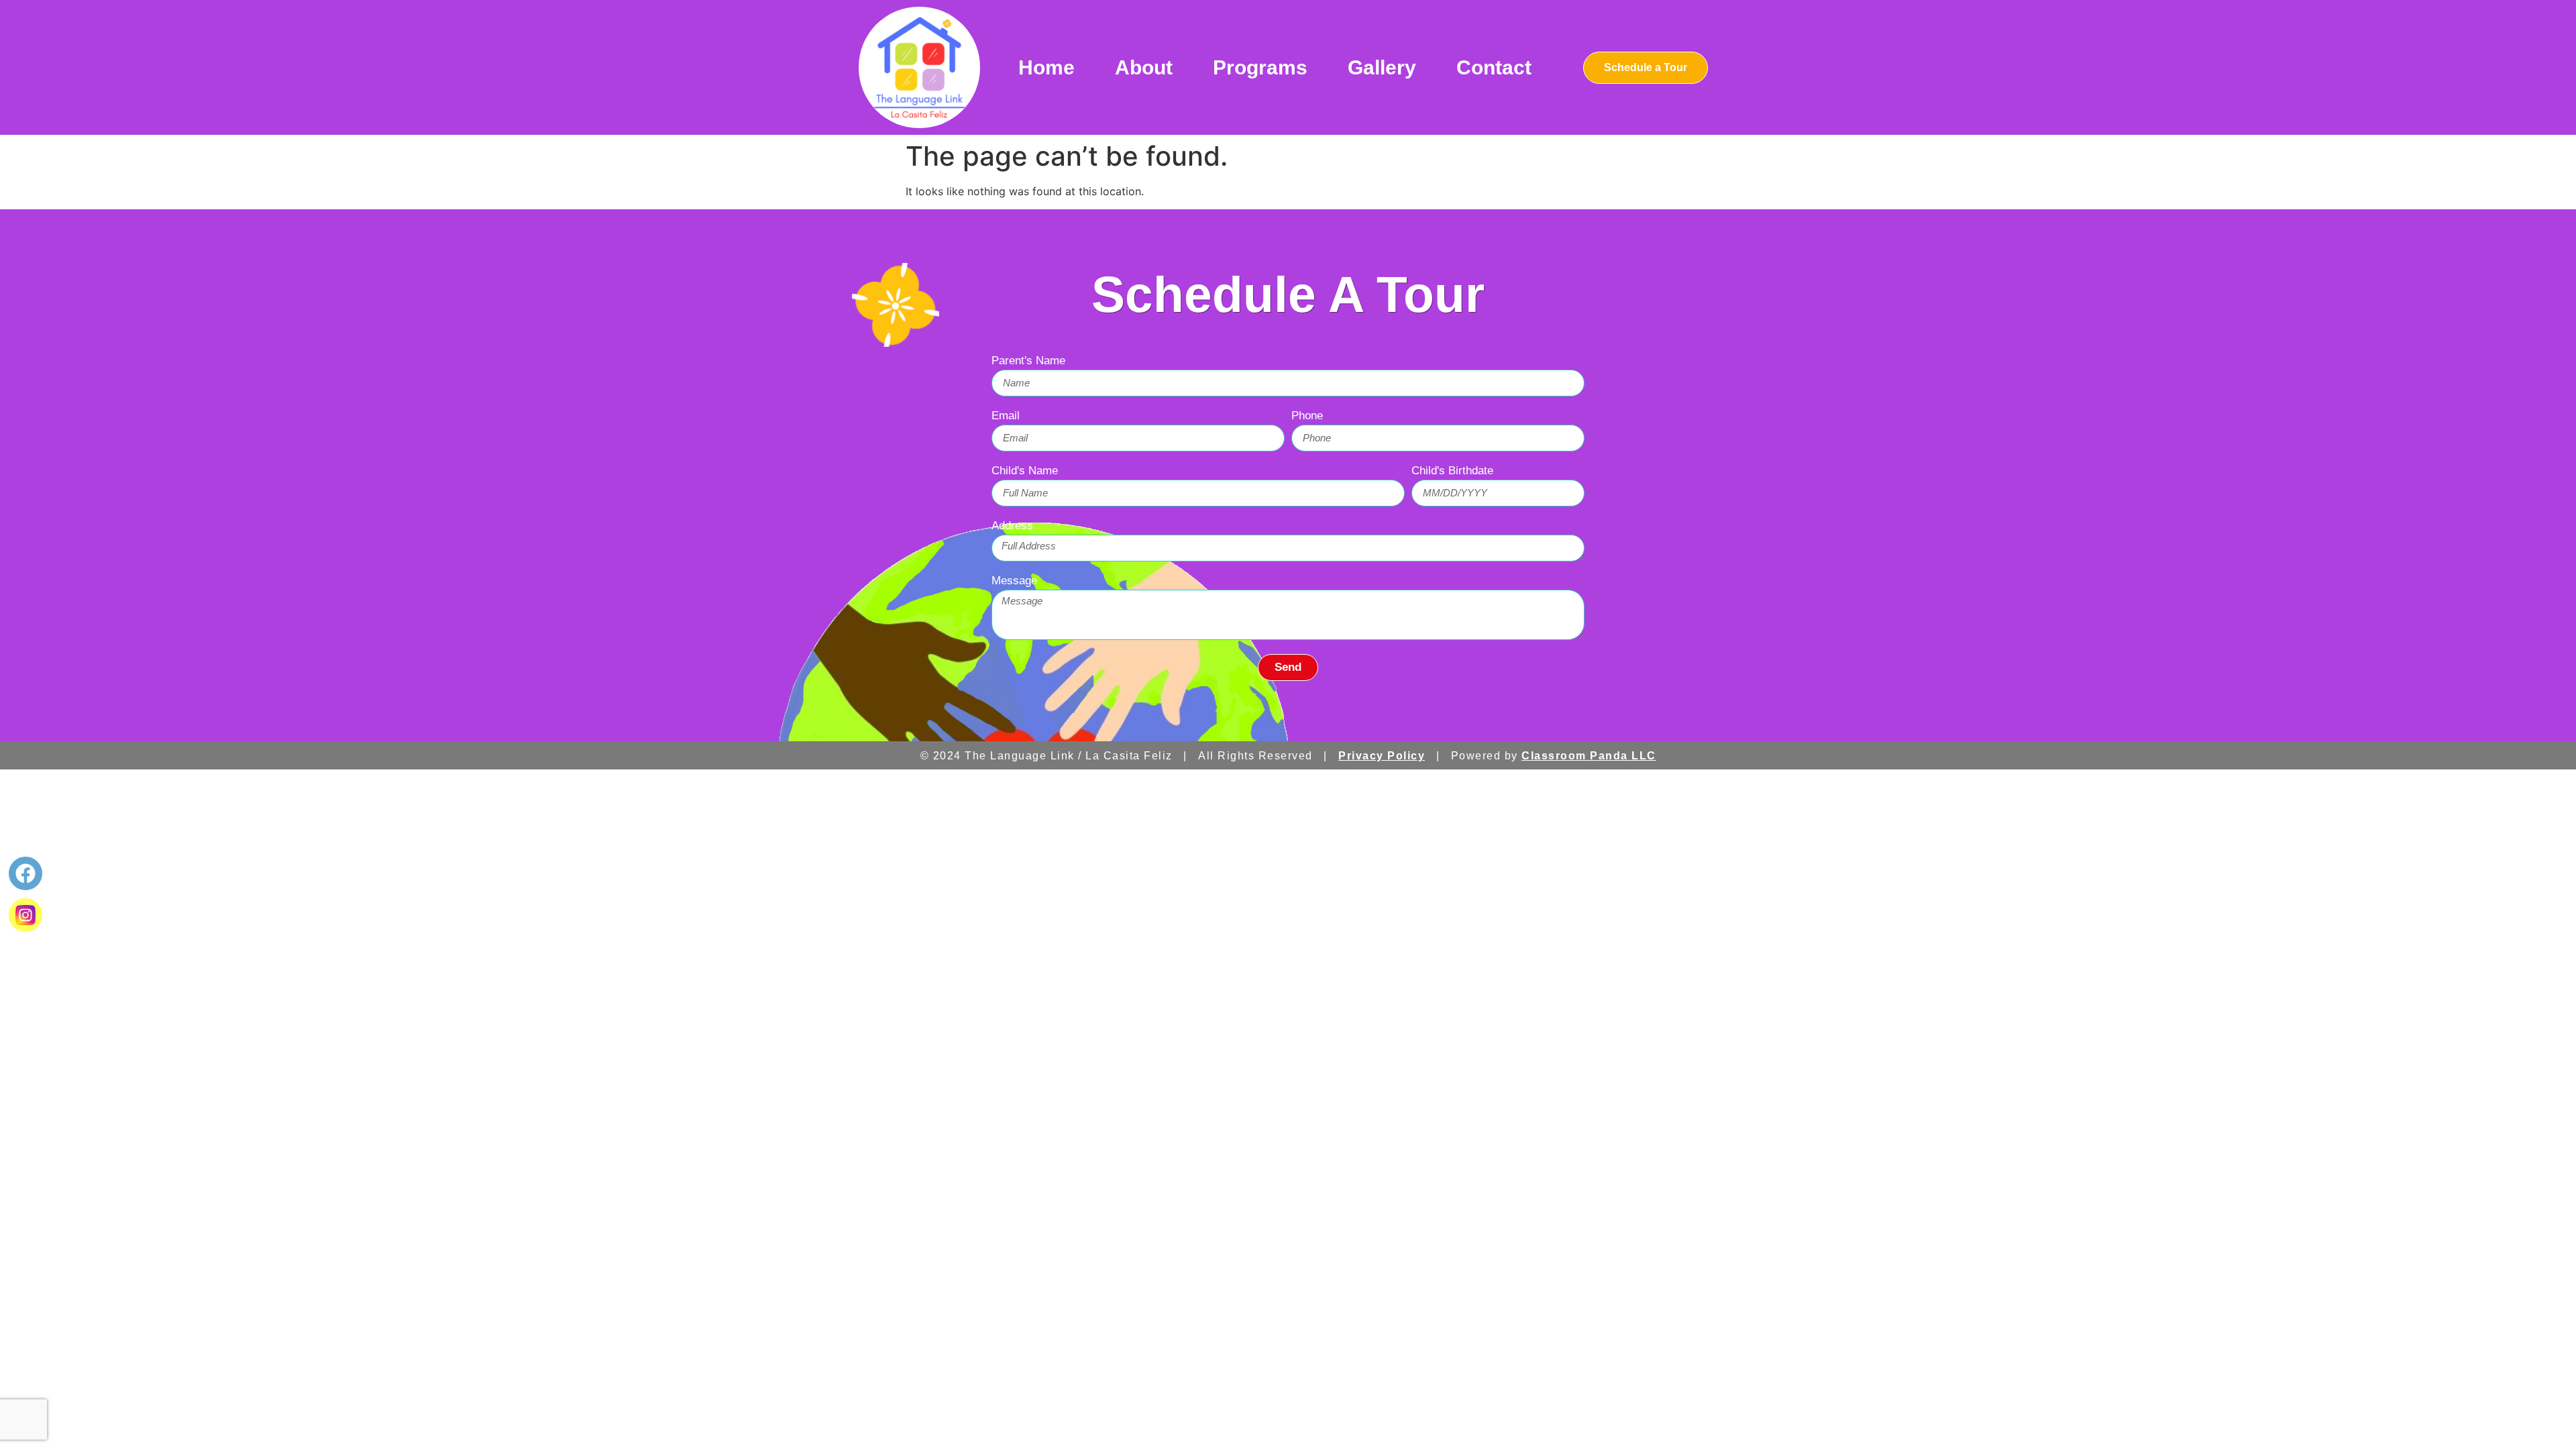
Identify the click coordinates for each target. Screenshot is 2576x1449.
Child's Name (1025, 471)
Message (1014, 581)
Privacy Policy (1382, 756)
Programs (1260, 67)
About (1144, 67)
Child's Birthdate (1452, 471)
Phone (1307, 416)
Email (1006, 416)
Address (1012, 526)
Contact (1494, 67)
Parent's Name (1028, 361)
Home (1046, 67)
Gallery (1382, 67)
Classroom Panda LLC (1589, 756)
